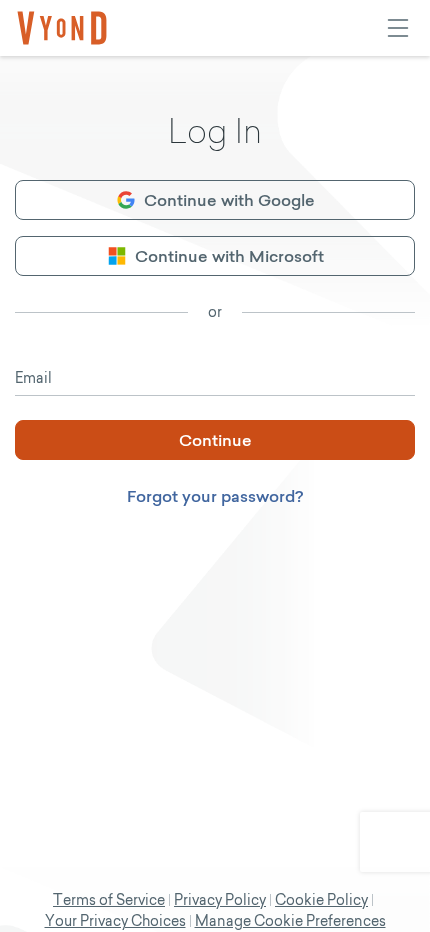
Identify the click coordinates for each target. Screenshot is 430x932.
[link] (62, 28)
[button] (215, 200)
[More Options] (398, 28)
